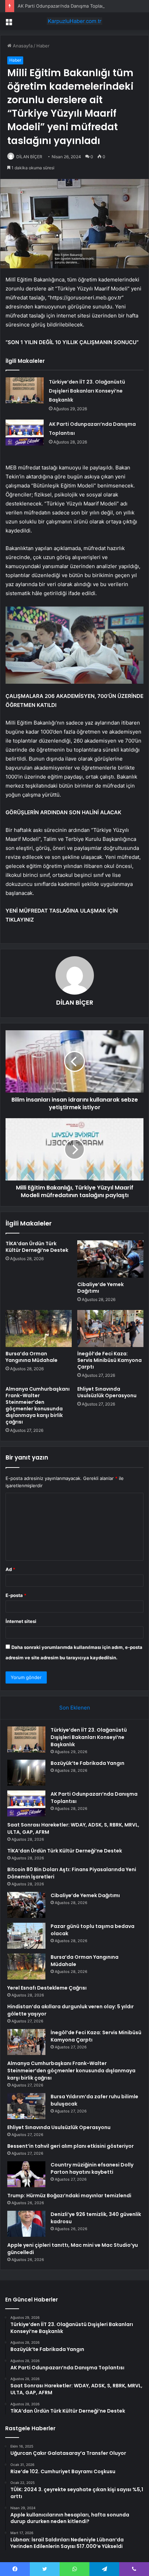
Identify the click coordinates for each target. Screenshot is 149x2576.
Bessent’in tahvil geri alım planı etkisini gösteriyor (71, 2146)
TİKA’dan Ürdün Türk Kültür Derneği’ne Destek (37, 1247)
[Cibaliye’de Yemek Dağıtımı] (110, 1259)
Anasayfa (22, 46)
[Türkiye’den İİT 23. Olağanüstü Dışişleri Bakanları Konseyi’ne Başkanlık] (25, 390)
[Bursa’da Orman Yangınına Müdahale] (39, 1329)
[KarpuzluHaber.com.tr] (74, 21)
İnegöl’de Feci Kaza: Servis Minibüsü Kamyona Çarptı (109, 1360)
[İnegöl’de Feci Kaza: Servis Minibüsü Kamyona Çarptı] (110, 1329)
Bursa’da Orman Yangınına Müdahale (32, 1357)
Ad (10, 1569)
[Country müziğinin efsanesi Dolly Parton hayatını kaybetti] (26, 2174)
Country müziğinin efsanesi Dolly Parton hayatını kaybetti (92, 2168)
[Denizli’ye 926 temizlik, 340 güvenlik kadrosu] (26, 2224)
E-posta (16, 1595)
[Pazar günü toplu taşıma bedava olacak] (26, 1936)
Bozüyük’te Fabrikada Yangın (87, 1763)
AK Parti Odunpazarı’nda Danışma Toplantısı (64, 6)
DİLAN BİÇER (29, 157)
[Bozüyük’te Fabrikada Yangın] (26, 1773)
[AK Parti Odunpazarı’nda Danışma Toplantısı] (25, 433)
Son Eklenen (75, 1708)
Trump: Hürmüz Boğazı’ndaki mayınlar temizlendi (69, 2196)
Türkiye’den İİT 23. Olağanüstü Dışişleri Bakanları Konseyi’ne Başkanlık (87, 391)
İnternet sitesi (21, 1621)
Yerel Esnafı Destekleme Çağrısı (47, 1988)
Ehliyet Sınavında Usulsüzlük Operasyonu (107, 1392)
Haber (43, 46)
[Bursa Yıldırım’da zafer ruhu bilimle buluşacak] (26, 2106)
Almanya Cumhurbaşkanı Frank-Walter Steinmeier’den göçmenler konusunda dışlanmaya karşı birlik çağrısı (38, 1405)
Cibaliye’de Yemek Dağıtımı (100, 1288)
